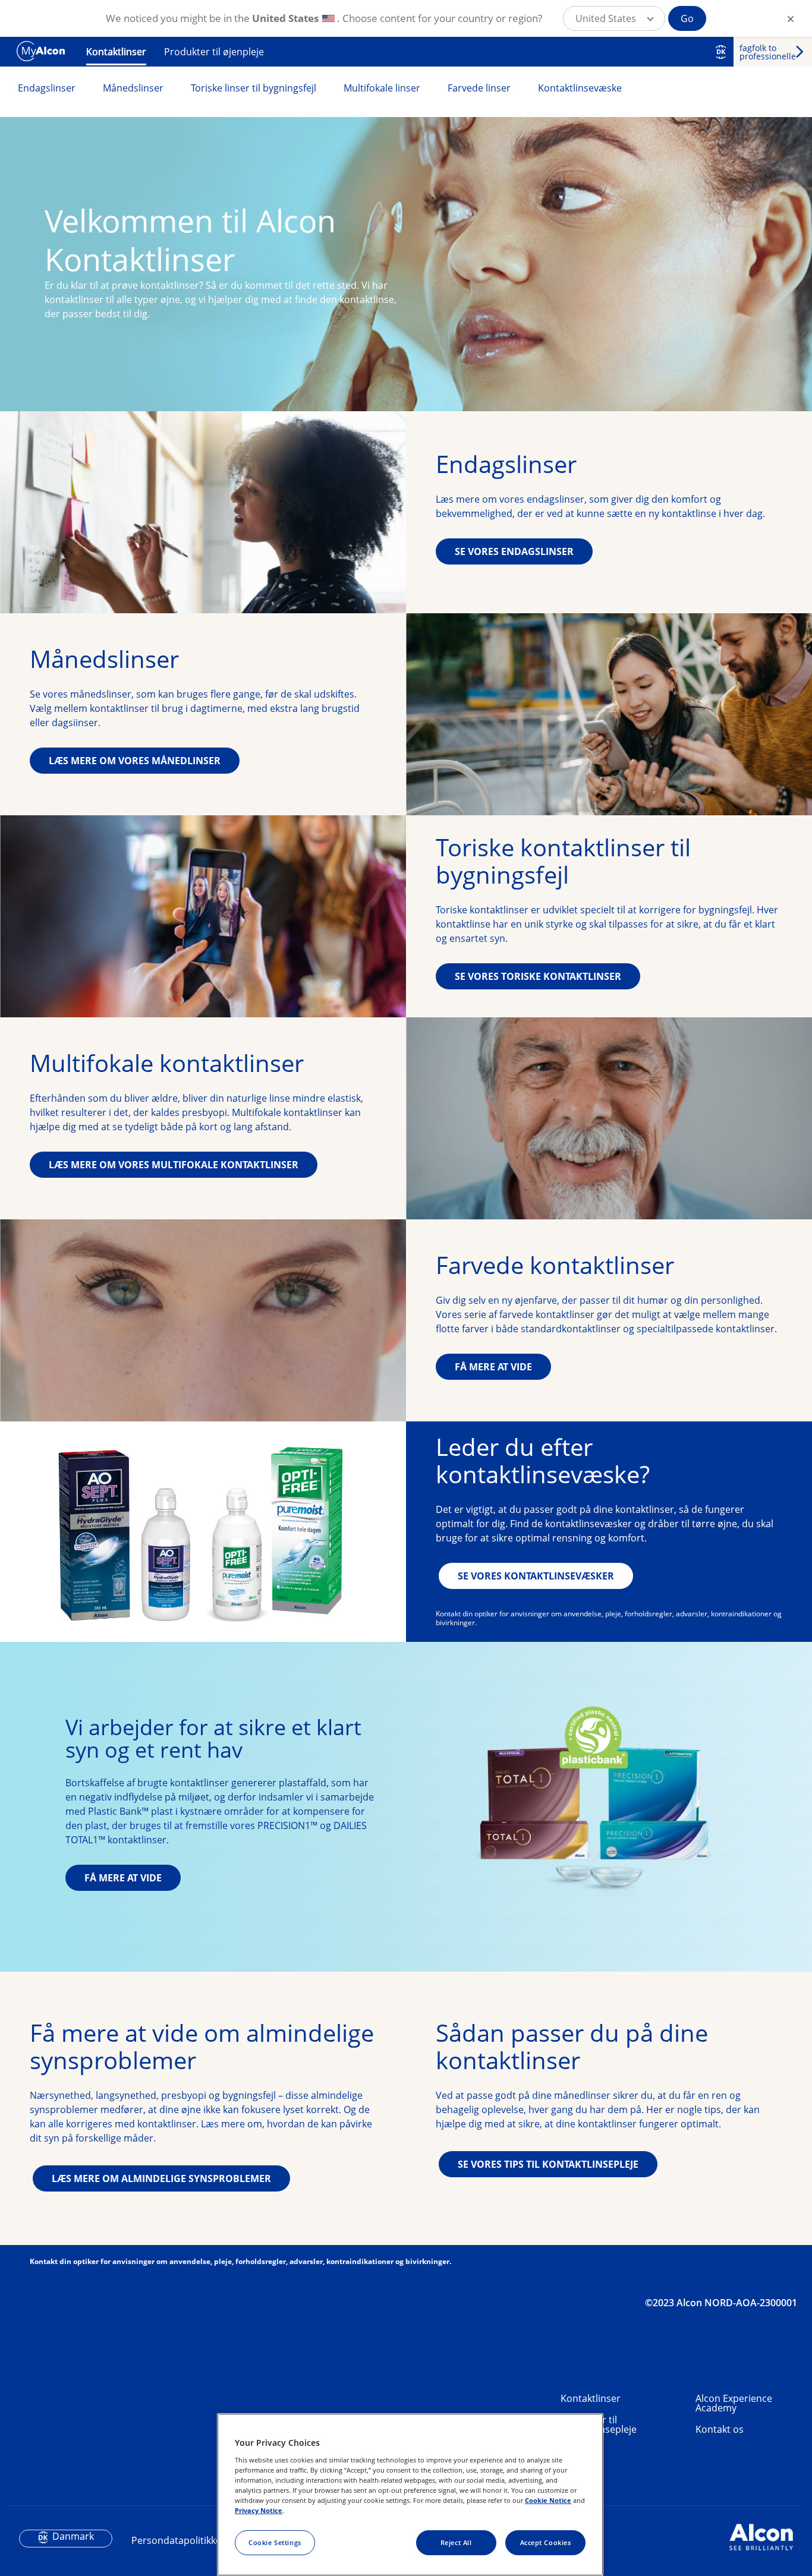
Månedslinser (133, 88)
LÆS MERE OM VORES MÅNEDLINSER (135, 761)
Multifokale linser (382, 88)
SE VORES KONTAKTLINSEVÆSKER (536, 1576)
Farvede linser (479, 88)
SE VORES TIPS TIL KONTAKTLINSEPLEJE (548, 2164)
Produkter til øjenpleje (214, 52)
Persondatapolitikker (178, 2540)
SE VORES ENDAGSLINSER (514, 551)
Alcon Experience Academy (734, 2403)
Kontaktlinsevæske (580, 88)
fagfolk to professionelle (768, 52)
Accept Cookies (546, 2542)
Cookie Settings (275, 2542)
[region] (410, 2495)
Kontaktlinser (116, 52)
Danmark (73, 2536)
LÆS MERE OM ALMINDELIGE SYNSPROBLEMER (161, 2178)
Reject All (456, 2542)
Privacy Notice (259, 2510)
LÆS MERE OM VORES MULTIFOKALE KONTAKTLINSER (174, 1165)
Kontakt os (720, 2429)
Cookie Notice (548, 2500)
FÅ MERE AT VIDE (493, 1367)
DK (721, 52)
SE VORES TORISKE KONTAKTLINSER (538, 976)
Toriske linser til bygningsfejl (254, 88)
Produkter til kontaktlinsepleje (599, 2424)
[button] (614, 18)
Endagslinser (47, 88)
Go (687, 18)
